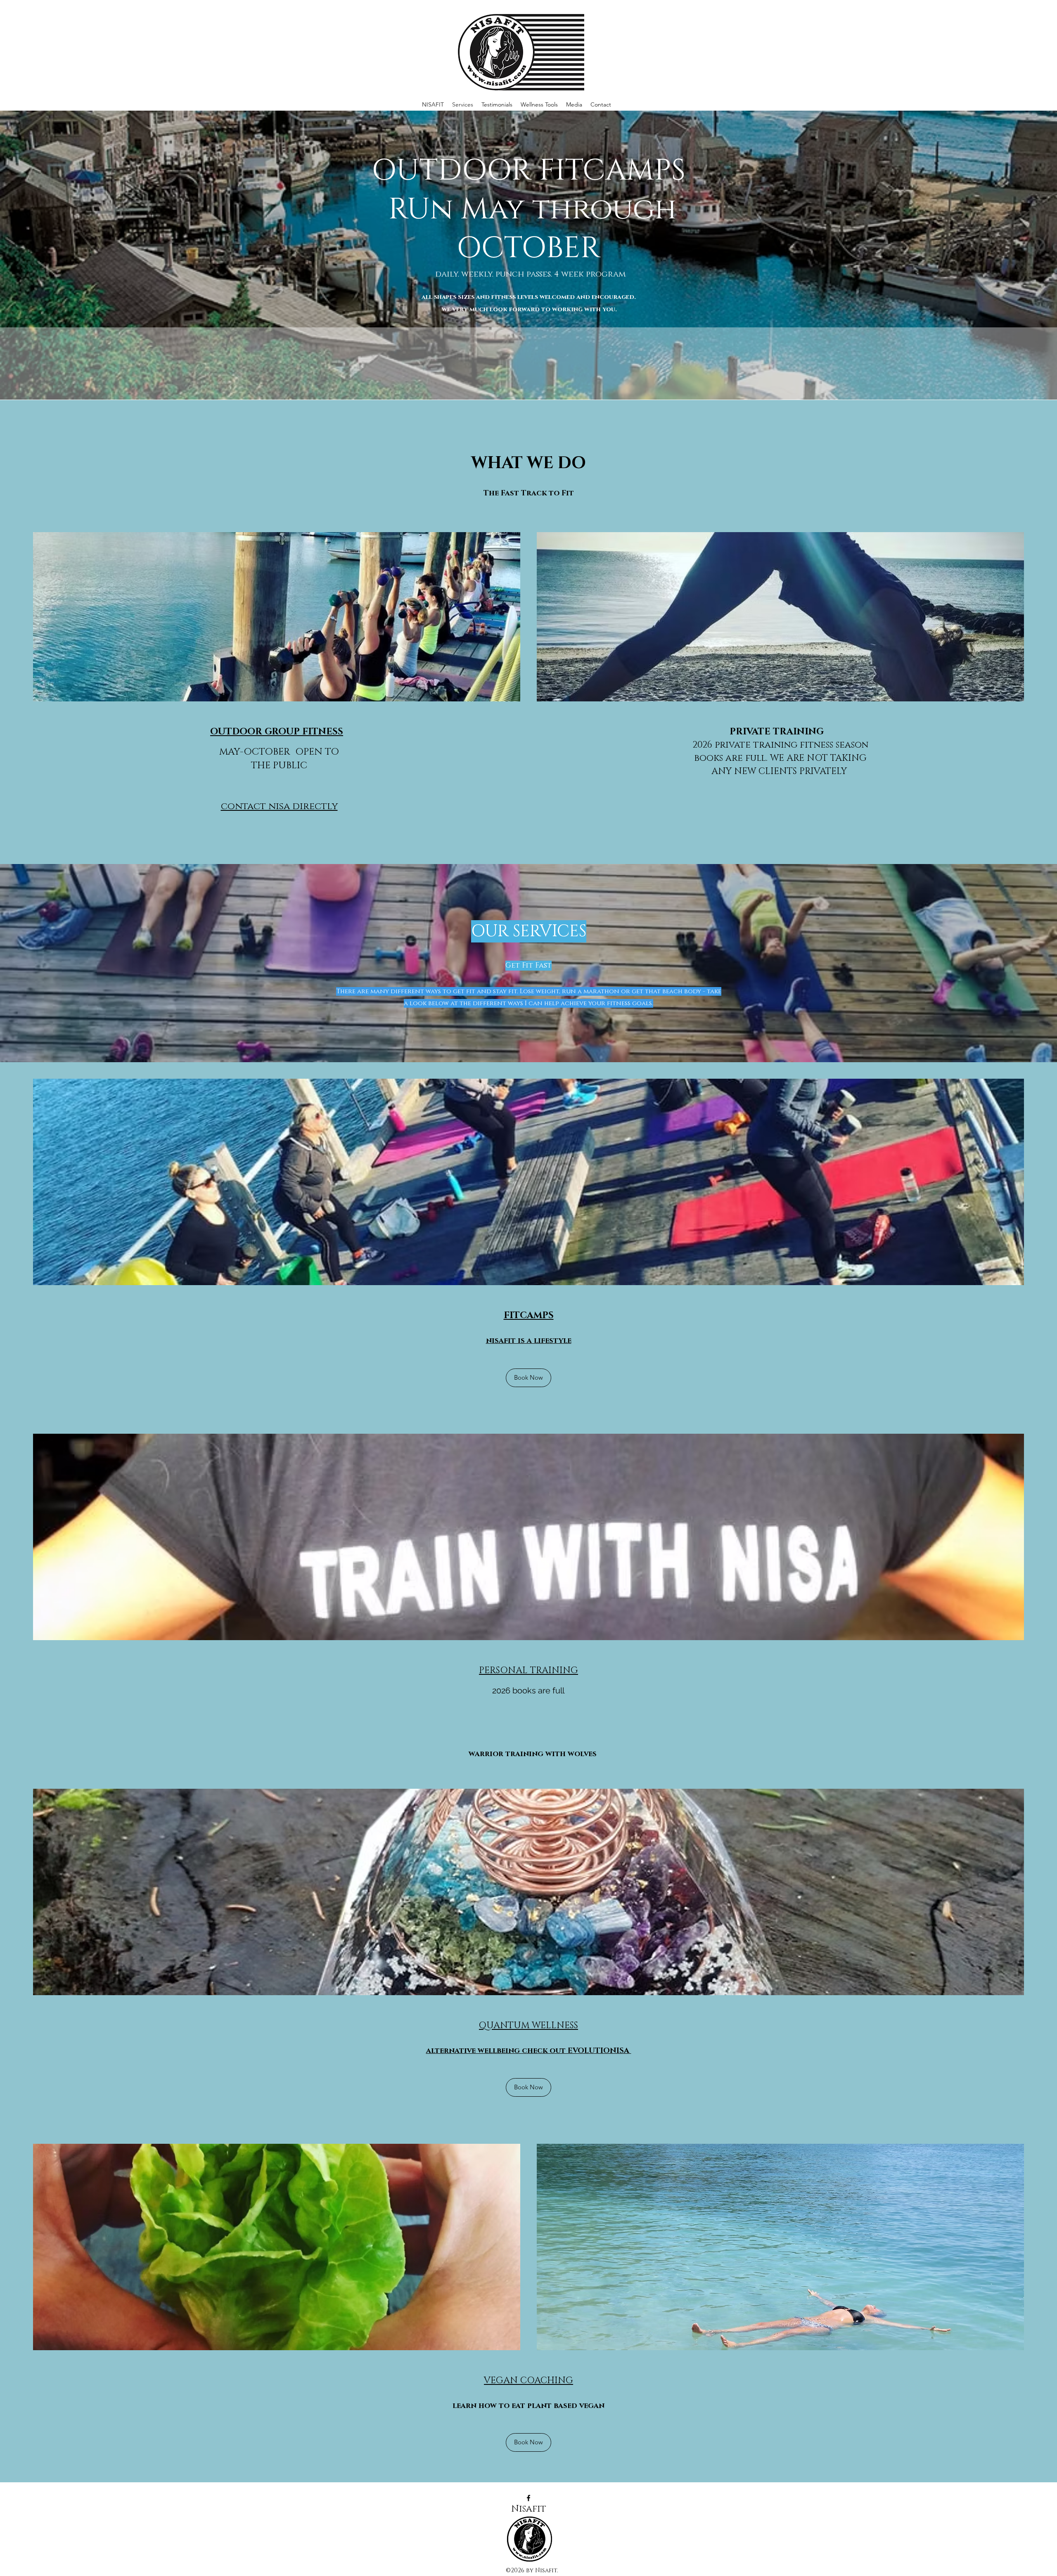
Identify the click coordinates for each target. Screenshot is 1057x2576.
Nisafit (529, 2509)
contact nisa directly (279, 806)
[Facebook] (528, 2498)
